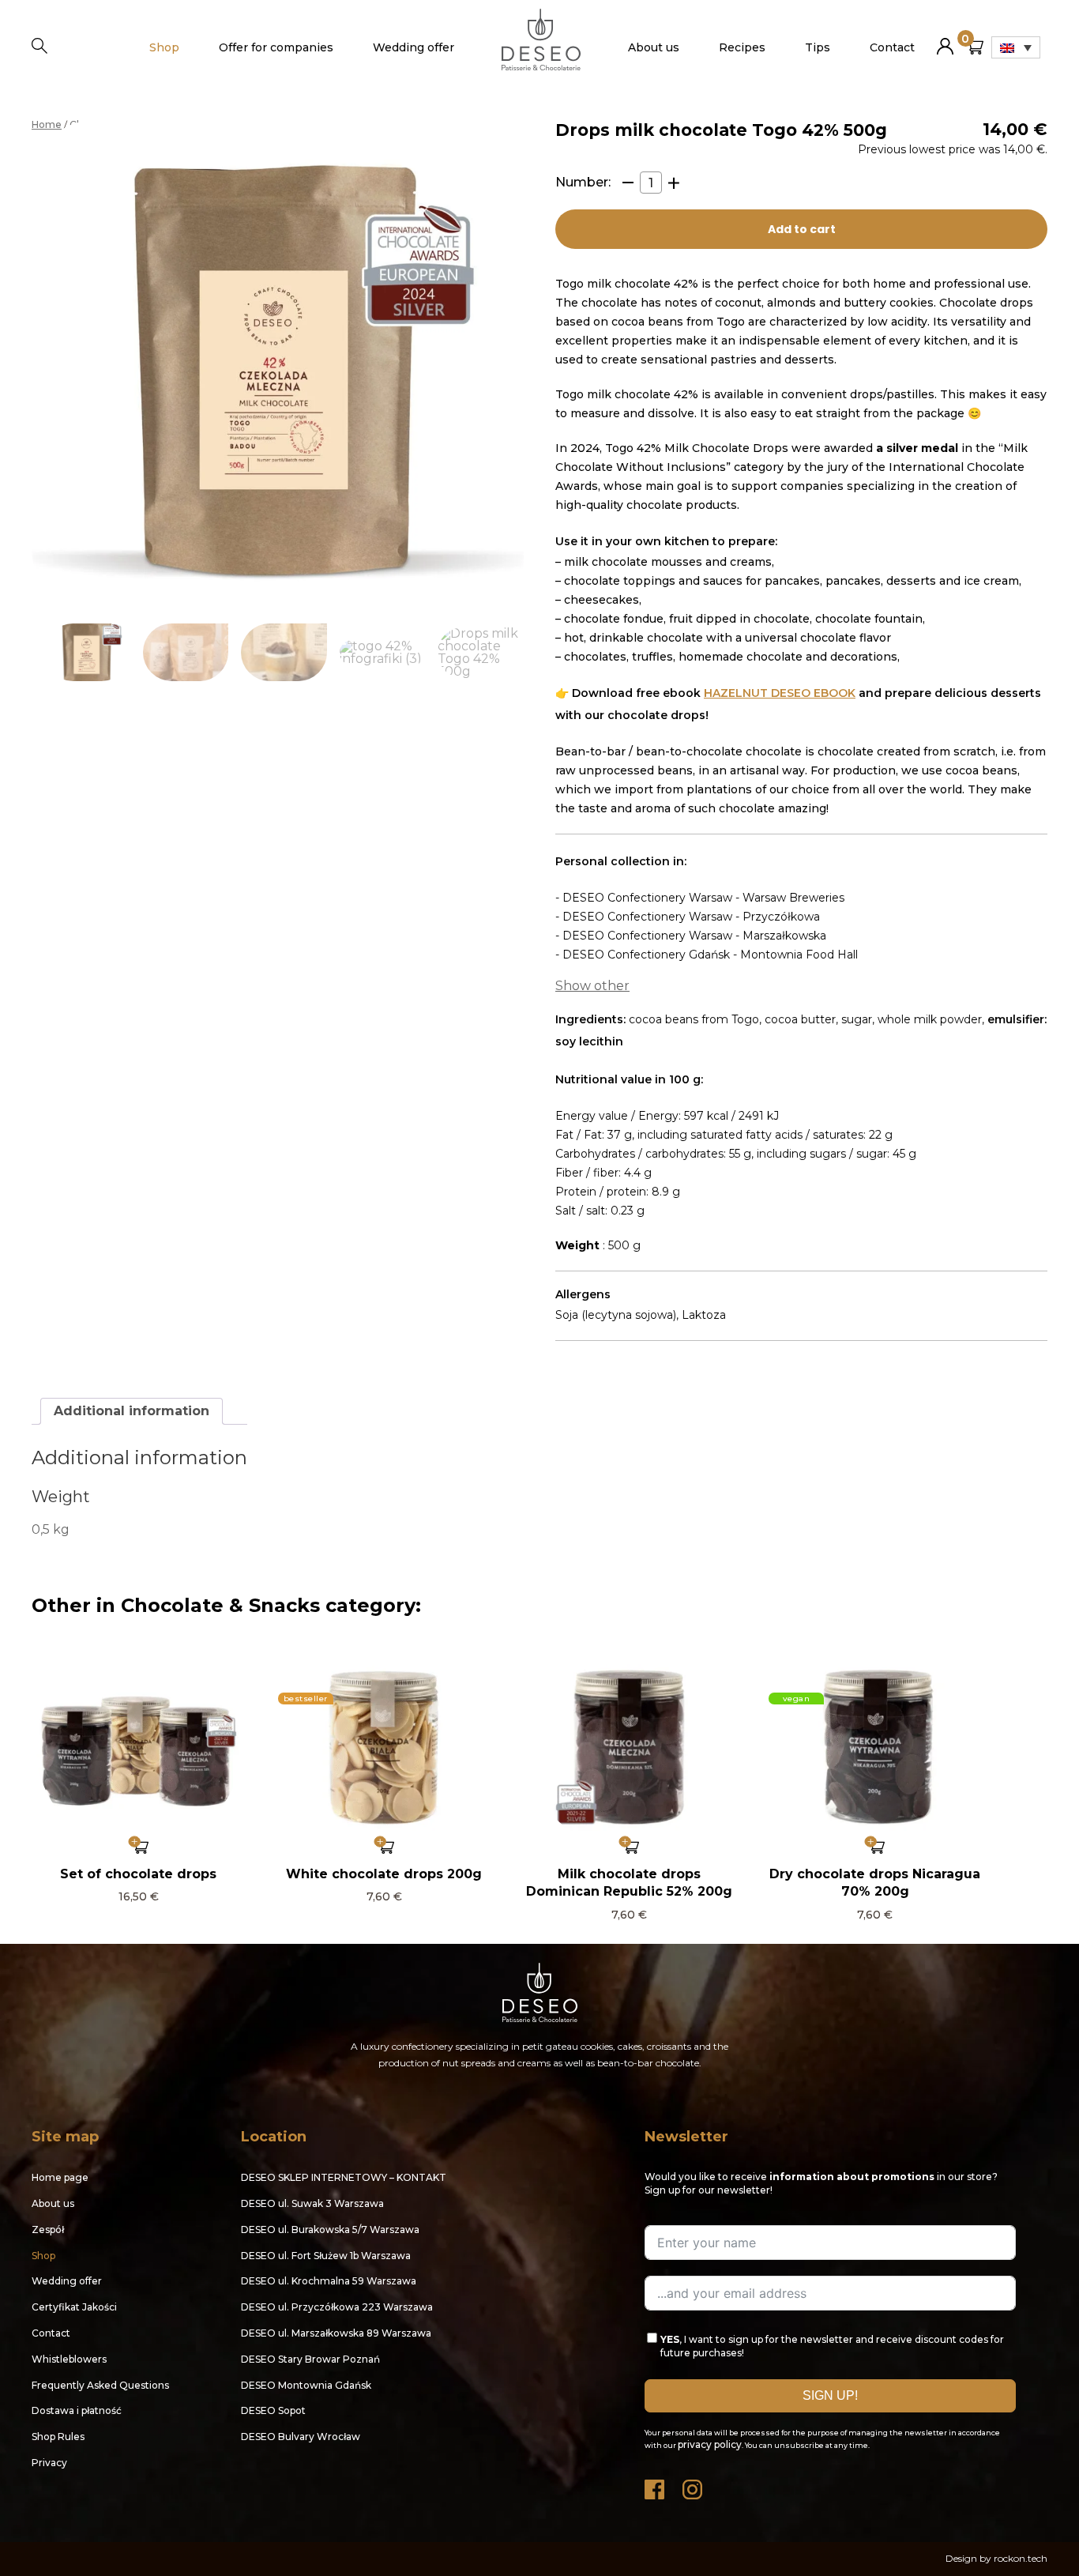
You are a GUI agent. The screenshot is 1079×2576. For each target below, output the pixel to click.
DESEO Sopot (273, 2410)
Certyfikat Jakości (74, 2307)
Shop (164, 47)
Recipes (742, 47)
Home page (60, 2177)
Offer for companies (276, 47)
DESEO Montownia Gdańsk (306, 2385)
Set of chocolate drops (138, 1874)
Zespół (48, 2230)
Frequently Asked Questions (100, 2385)
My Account (945, 40)
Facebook (656, 2486)
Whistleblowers (69, 2359)
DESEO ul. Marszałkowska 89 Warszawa (336, 2333)
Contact (892, 47)
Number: (583, 183)
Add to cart (802, 229)
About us (654, 47)
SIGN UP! (830, 2395)
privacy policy (710, 2444)
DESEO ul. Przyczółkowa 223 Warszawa (337, 2307)
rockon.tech (1021, 2558)
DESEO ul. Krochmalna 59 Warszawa (329, 2281)
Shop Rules (58, 2437)
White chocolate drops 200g (384, 1874)
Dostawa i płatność (77, 2410)
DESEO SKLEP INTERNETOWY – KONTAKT (344, 2177)
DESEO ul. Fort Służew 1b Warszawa (326, 2256)
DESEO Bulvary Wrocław (301, 2437)
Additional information (132, 1411)
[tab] (132, 1411)
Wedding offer (414, 47)
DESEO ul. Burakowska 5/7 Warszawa (330, 2230)
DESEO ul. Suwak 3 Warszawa (312, 2203)
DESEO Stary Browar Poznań (310, 2359)
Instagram (694, 2486)
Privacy (49, 2463)
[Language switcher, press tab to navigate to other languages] (1016, 47)
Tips (818, 47)
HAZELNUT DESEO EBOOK (780, 693)
